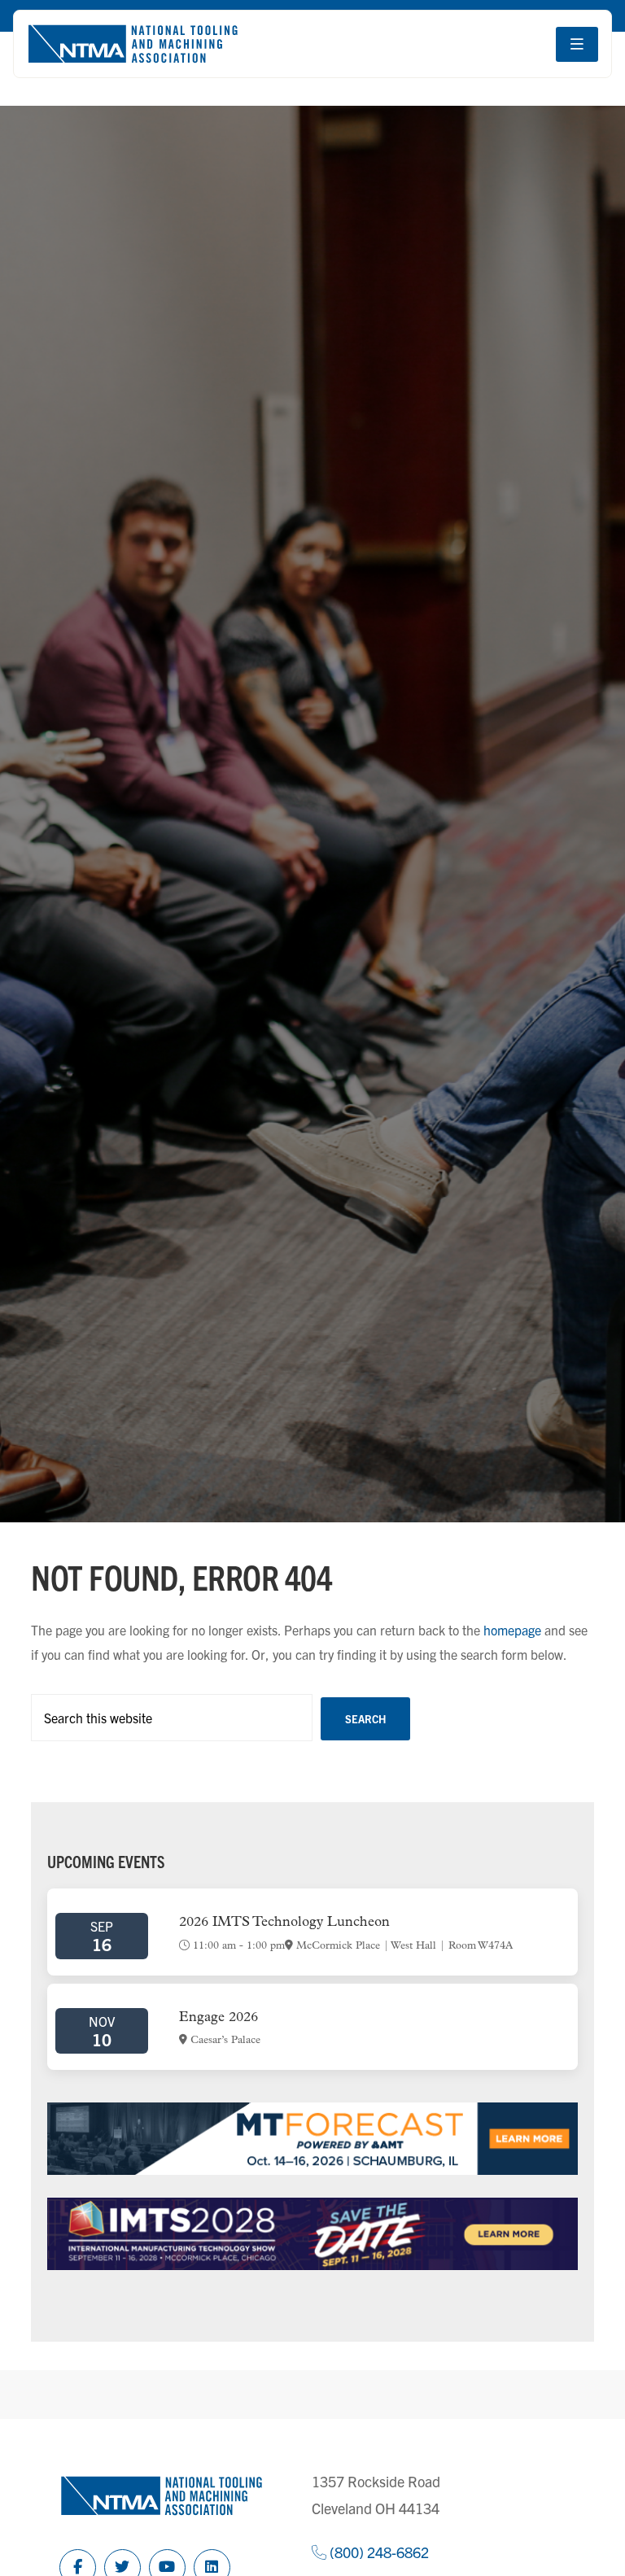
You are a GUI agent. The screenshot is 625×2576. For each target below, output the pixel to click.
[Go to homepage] (133, 44)
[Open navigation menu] (577, 44)
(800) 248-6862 (378, 2552)
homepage (512, 1630)
